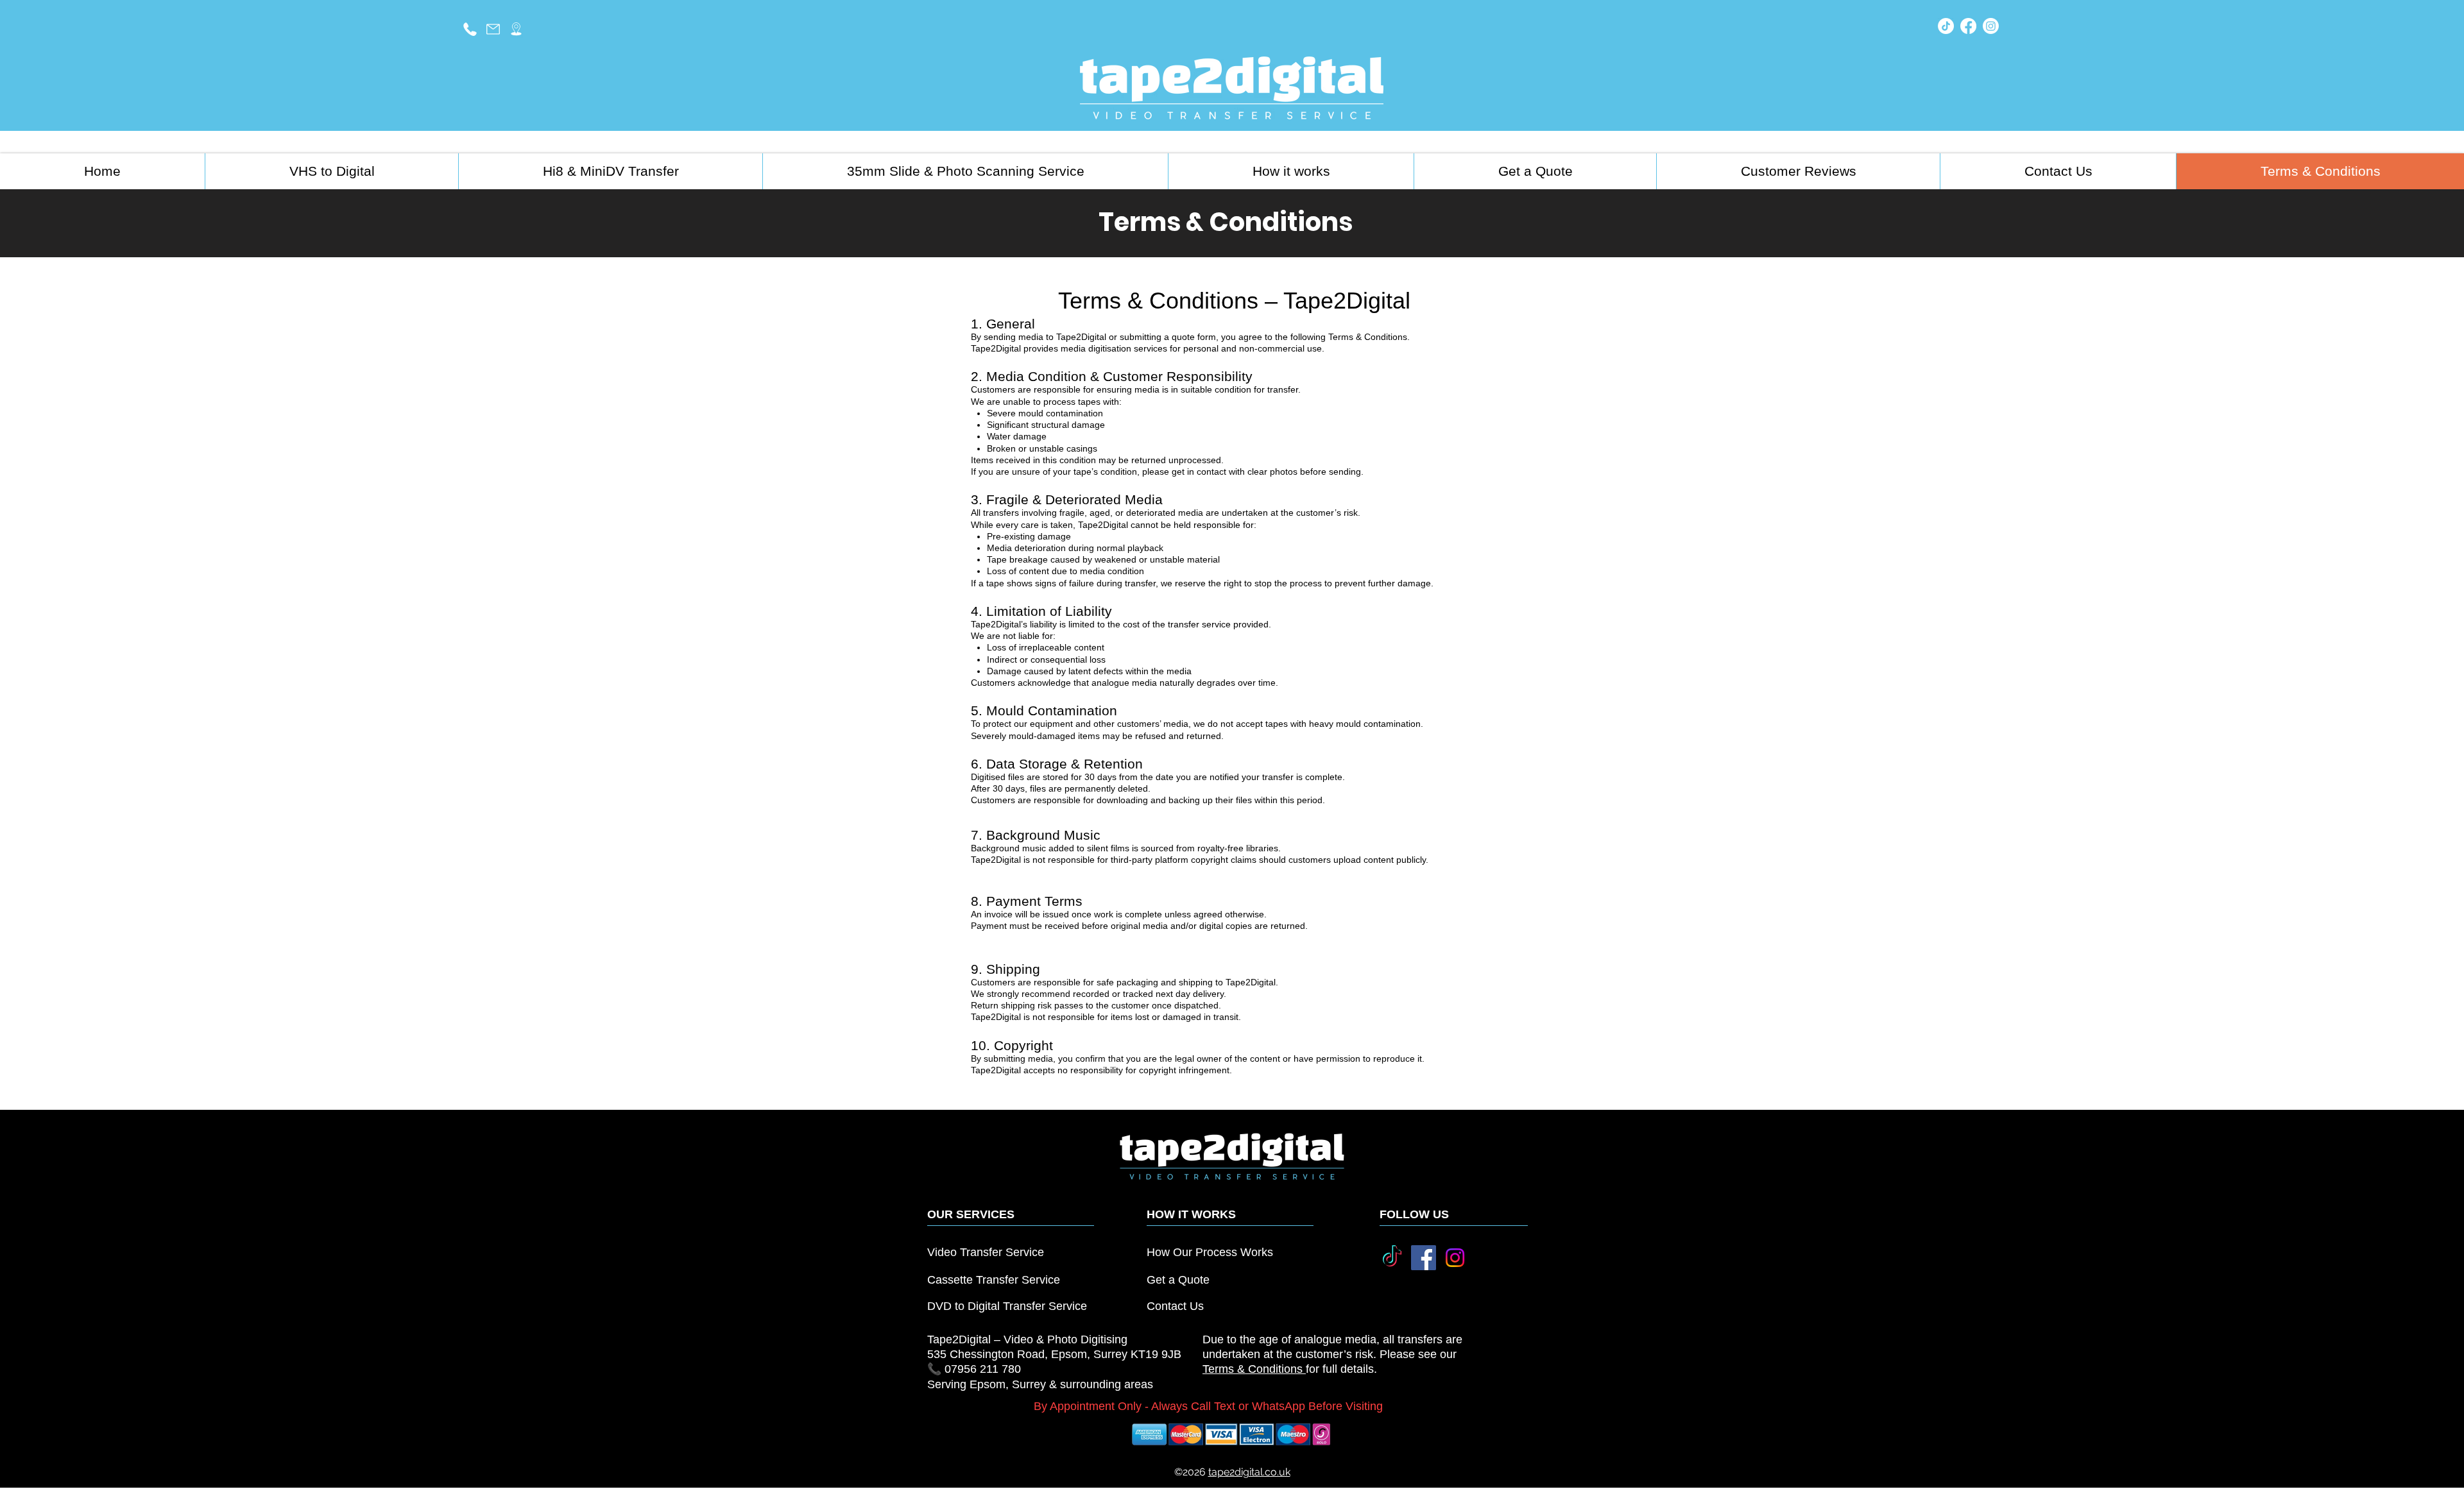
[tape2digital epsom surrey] (516, 29)
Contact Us (1175, 1306)
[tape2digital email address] (493, 29)
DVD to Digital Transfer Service (1007, 1306)
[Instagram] (1991, 26)
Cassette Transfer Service (994, 1280)
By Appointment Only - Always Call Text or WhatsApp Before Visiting (1208, 1406)
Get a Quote (1178, 1280)
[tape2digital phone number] (470, 29)
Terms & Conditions (1254, 1369)
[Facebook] (1968, 26)
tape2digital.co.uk (1249, 1472)
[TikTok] (1946, 26)
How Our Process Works (1210, 1252)
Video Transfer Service (986, 1252)
